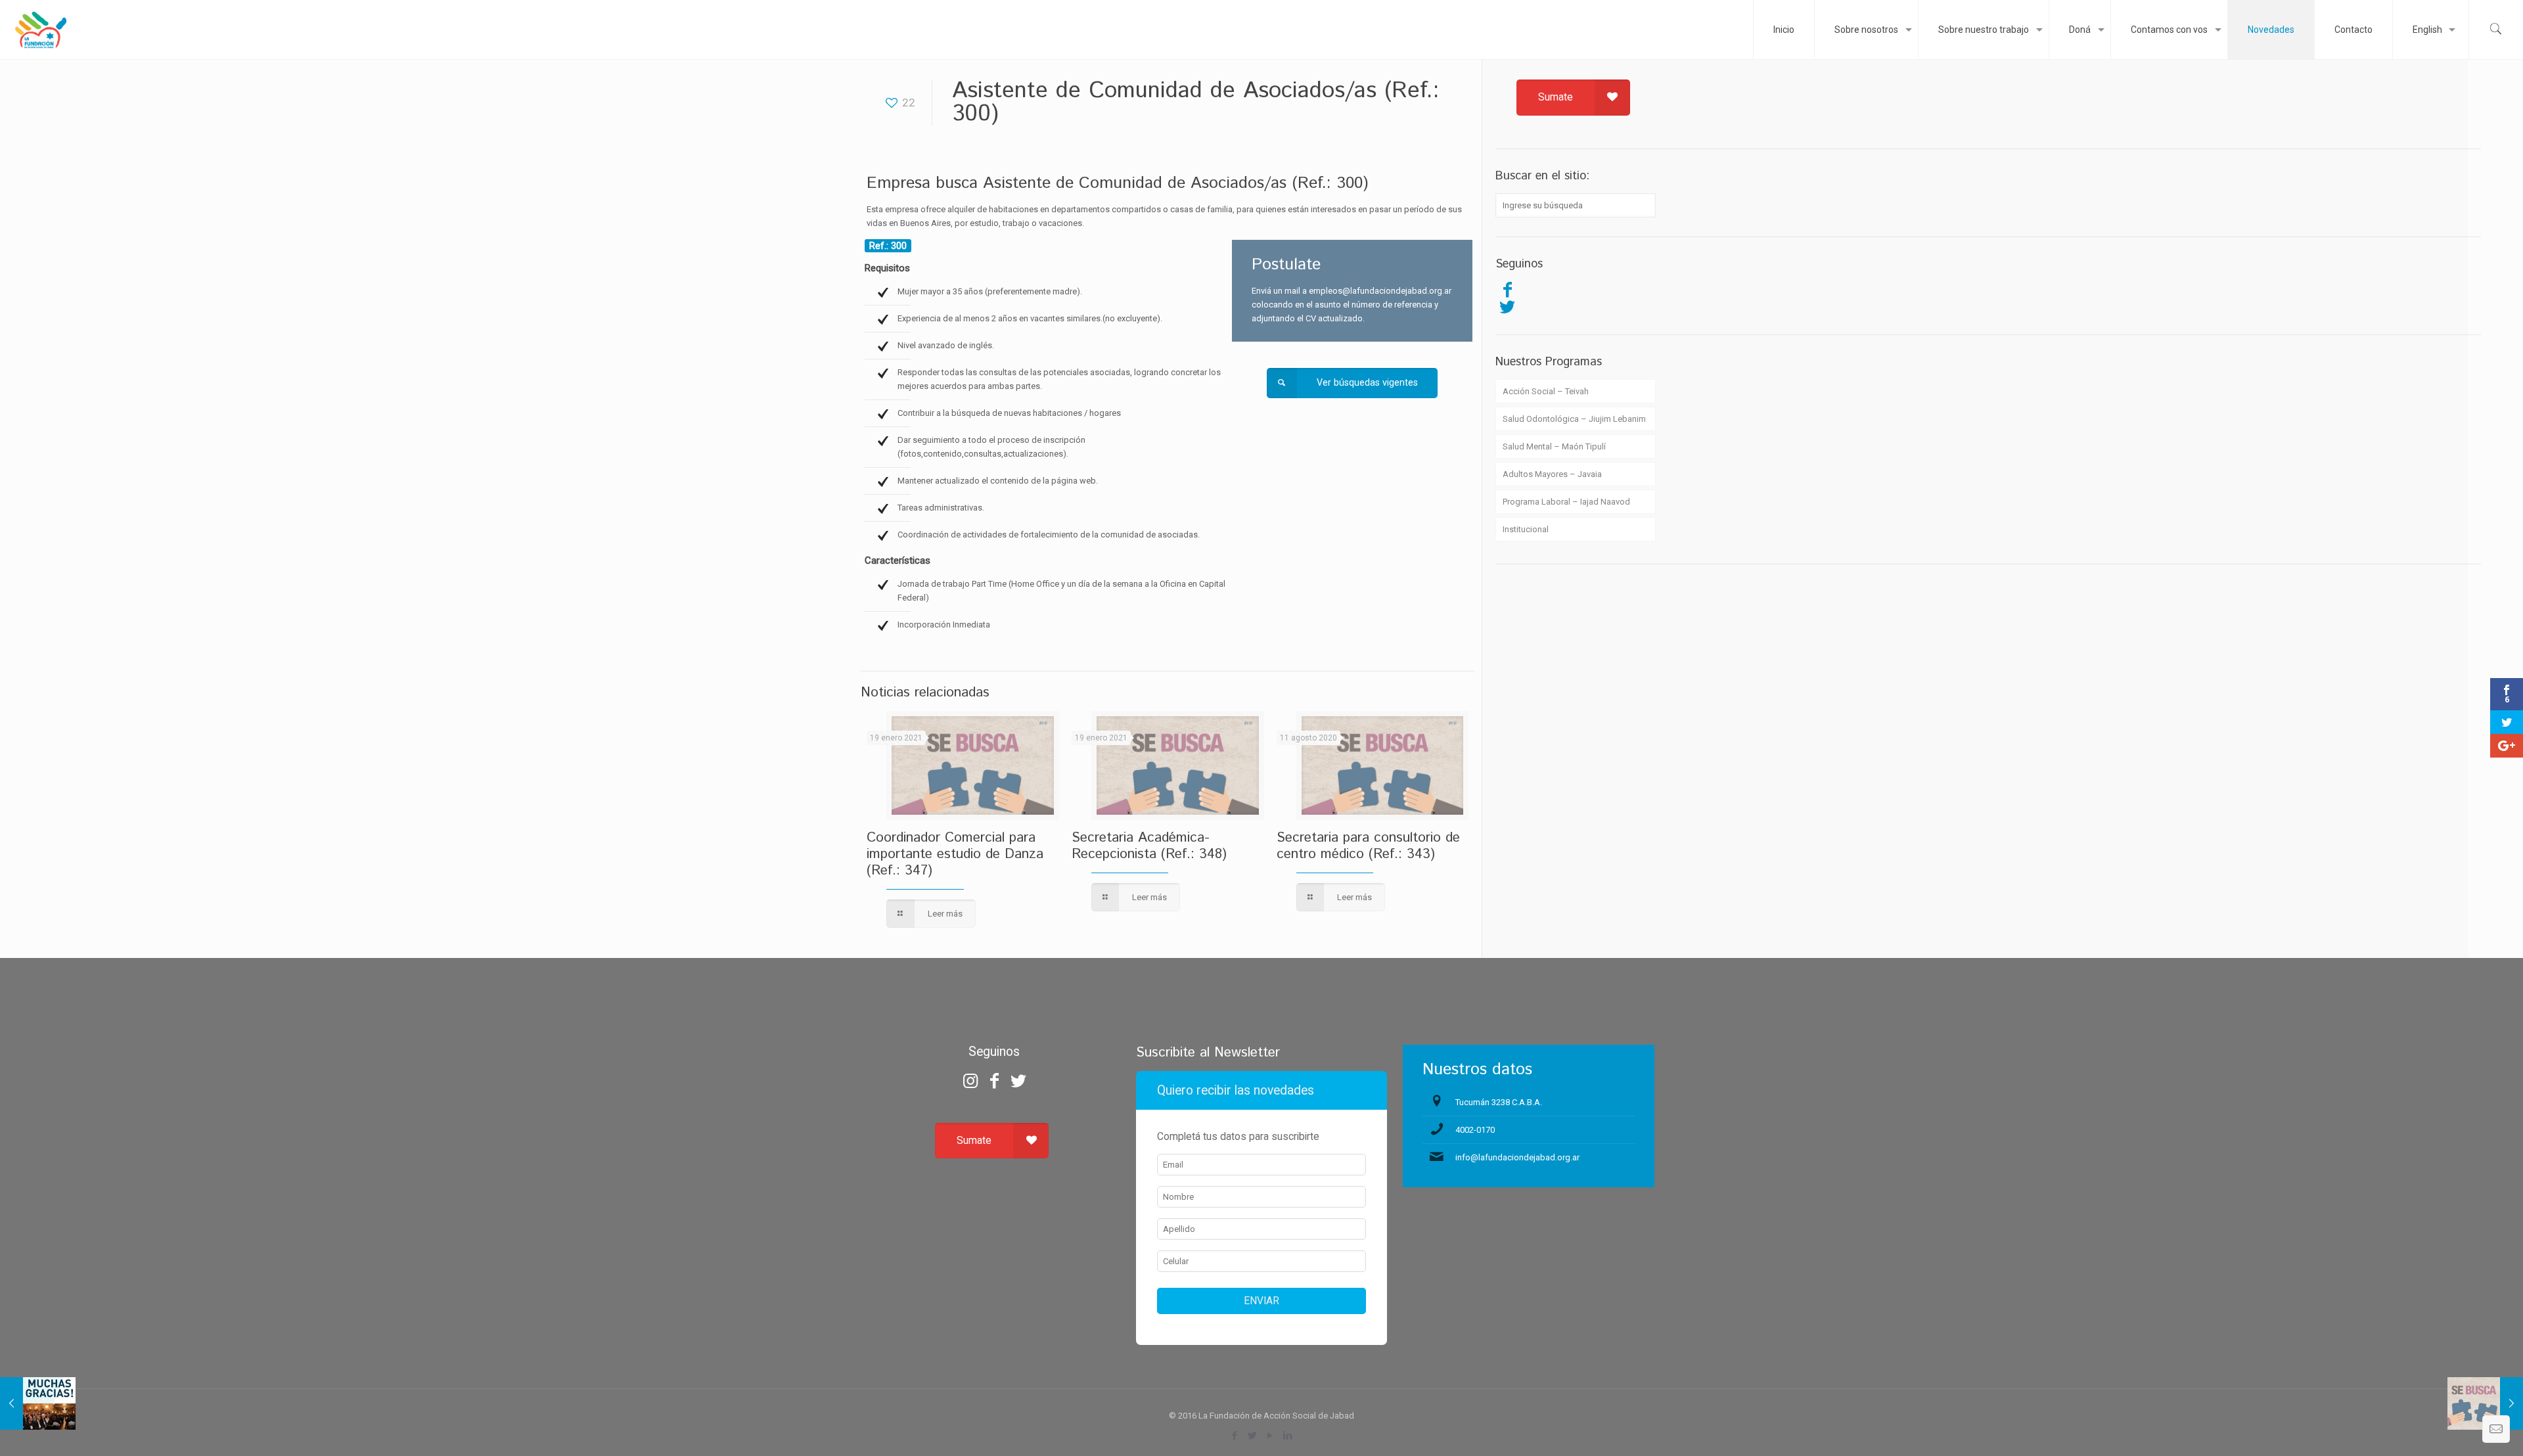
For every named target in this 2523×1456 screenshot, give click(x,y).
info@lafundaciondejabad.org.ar (1517, 1157)
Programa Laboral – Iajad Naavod (1566, 502)
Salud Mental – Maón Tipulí (1554, 446)
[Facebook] (1507, 290)
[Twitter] (1507, 307)
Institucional (1526, 529)
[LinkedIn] (1288, 1436)
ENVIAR (1261, 1301)
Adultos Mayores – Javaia (1552, 474)
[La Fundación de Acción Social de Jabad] (40, 30)
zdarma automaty (1262, 975)
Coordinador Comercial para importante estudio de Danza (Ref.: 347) (955, 854)
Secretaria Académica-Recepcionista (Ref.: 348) (1149, 846)
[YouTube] (1270, 1436)
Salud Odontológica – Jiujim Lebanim (1574, 419)
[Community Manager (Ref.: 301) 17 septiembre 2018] (2485, 1403)
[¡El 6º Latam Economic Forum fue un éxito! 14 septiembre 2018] (38, 1403)
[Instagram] (970, 1081)
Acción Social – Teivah (1546, 391)
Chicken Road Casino (1262, 998)
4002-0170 (1475, 1130)
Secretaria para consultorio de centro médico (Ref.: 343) (1368, 846)
